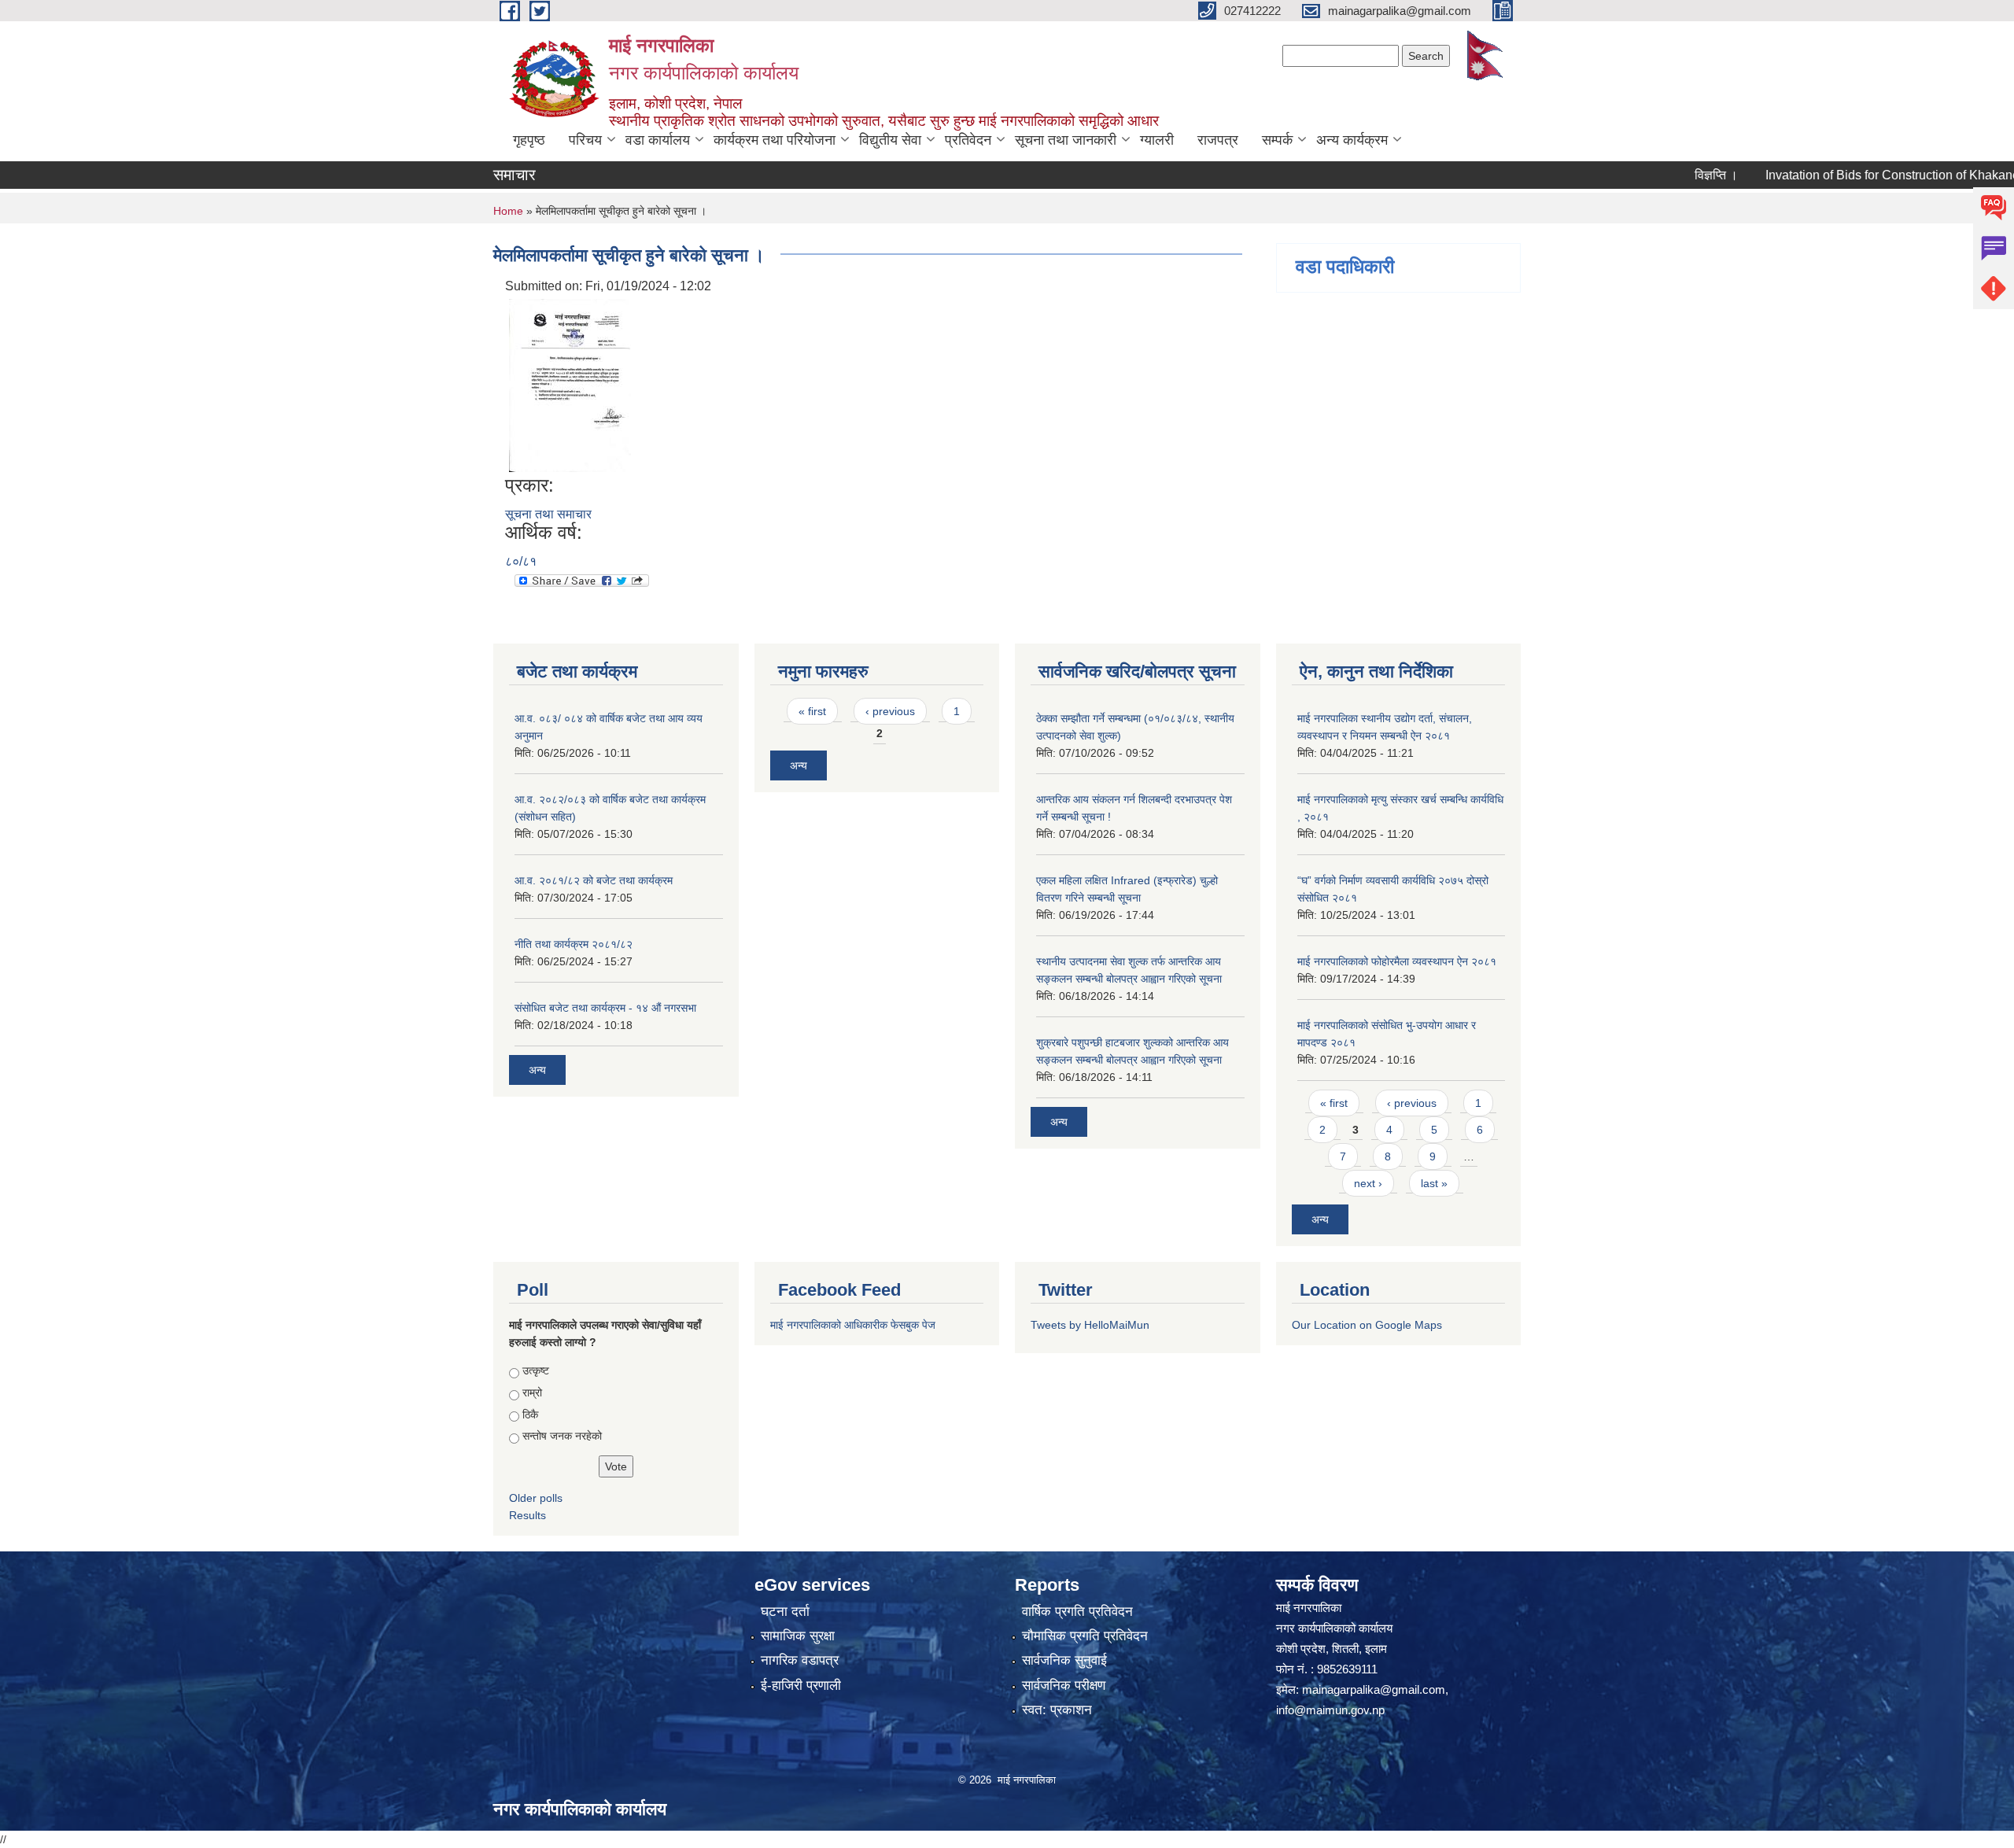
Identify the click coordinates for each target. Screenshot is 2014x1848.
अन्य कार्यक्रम (1352, 140)
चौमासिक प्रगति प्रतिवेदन (1085, 1636)
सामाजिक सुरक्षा (798, 1636)
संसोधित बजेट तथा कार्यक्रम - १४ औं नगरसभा (605, 1008)
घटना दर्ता (785, 1612)
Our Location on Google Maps (1367, 1325)
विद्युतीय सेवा (890, 140)
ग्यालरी (1157, 140)
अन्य (537, 1070)
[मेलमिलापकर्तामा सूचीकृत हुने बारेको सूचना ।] (570, 385)
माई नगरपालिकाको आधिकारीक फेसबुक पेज (853, 1325)
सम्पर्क (1277, 140)
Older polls (536, 1498)
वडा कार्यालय (658, 140)
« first (812, 711)
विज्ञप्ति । (1670, 175)
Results (527, 1515)
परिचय (585, 140)
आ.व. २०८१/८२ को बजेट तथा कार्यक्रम (594, 880)
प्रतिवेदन (968, 140)
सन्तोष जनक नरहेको (562, 1436)
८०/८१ (521, 561)
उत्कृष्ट (536, 1370)
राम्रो (532, 1392)
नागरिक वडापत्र (800, 1660)
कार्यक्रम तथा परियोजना (775, 140)
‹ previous (890, 711)
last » (1434, 1183)
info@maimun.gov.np (1330, 1710)
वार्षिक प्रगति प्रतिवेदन (1077, 1612)
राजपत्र (1218, 140)
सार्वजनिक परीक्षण (1064, 1686)
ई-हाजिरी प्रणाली (801, 1686)
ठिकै (530, 1415)
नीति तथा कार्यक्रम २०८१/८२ (574, 944)
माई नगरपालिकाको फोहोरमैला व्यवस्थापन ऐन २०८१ (1397, 961)
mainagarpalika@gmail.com (1374, 1689)
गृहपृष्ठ (529, 140)
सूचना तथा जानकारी (1066, 140)
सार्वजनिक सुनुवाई (1064, 1660)
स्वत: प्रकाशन (1057, 1710)
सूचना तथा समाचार (548, 514)
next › (1368, 1183)
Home (508, 211)
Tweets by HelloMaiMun (1090, 1325)
